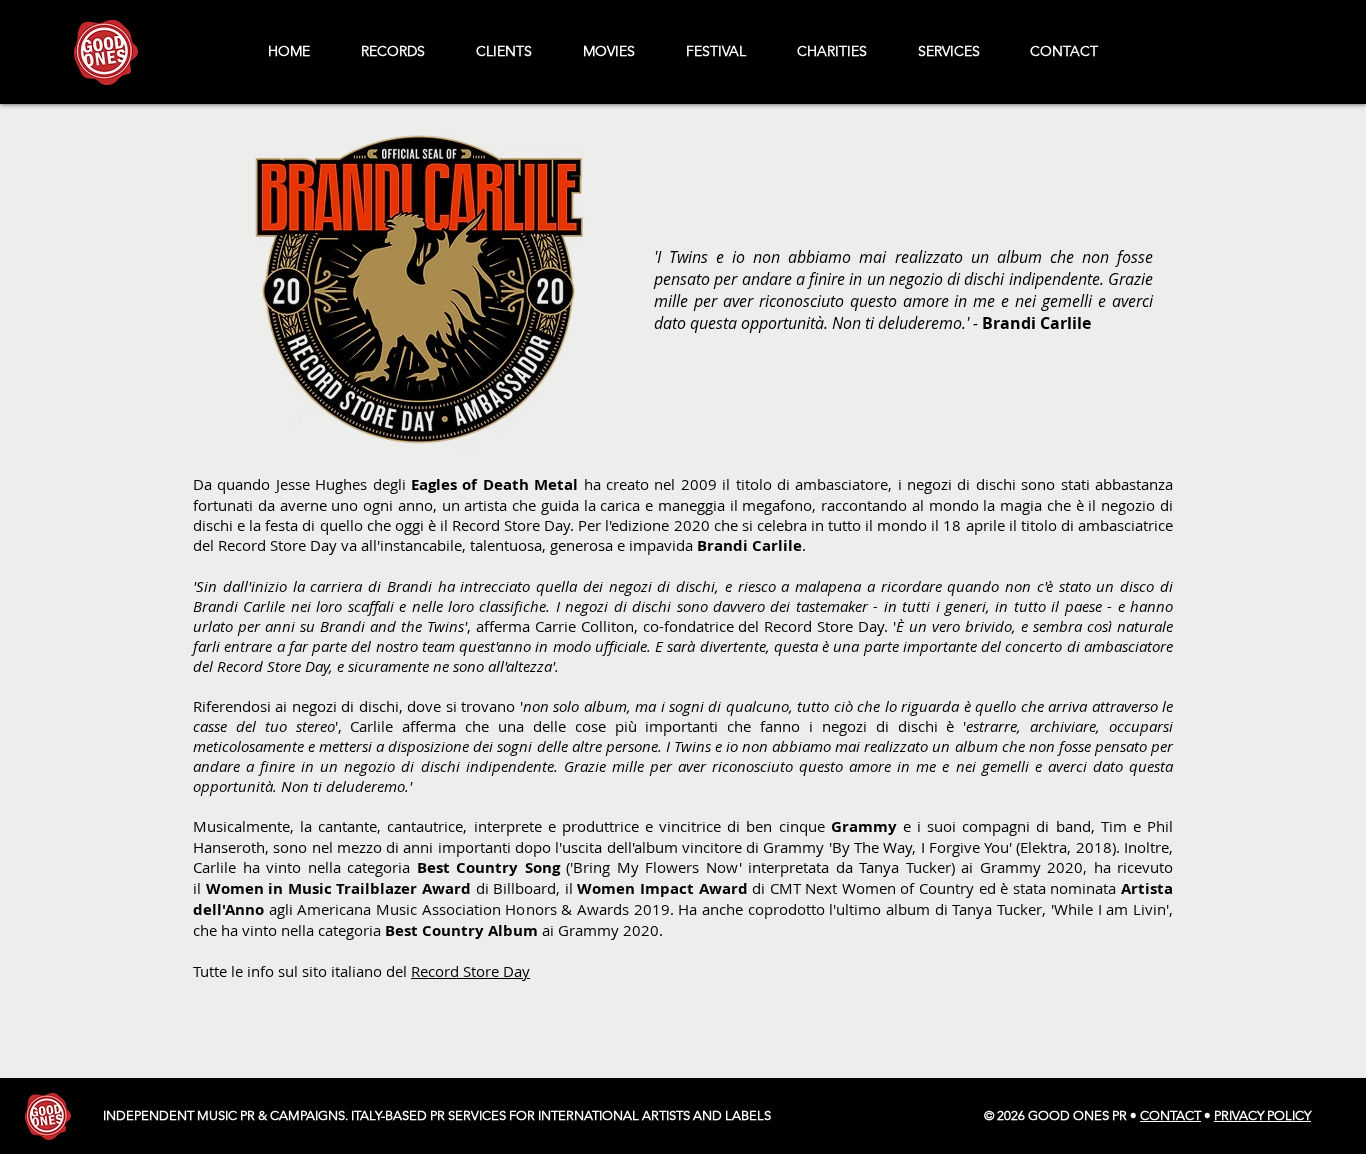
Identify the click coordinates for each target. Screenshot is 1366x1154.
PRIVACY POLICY (1262, 1115)
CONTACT (1170, 1115)
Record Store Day (470, 971)
